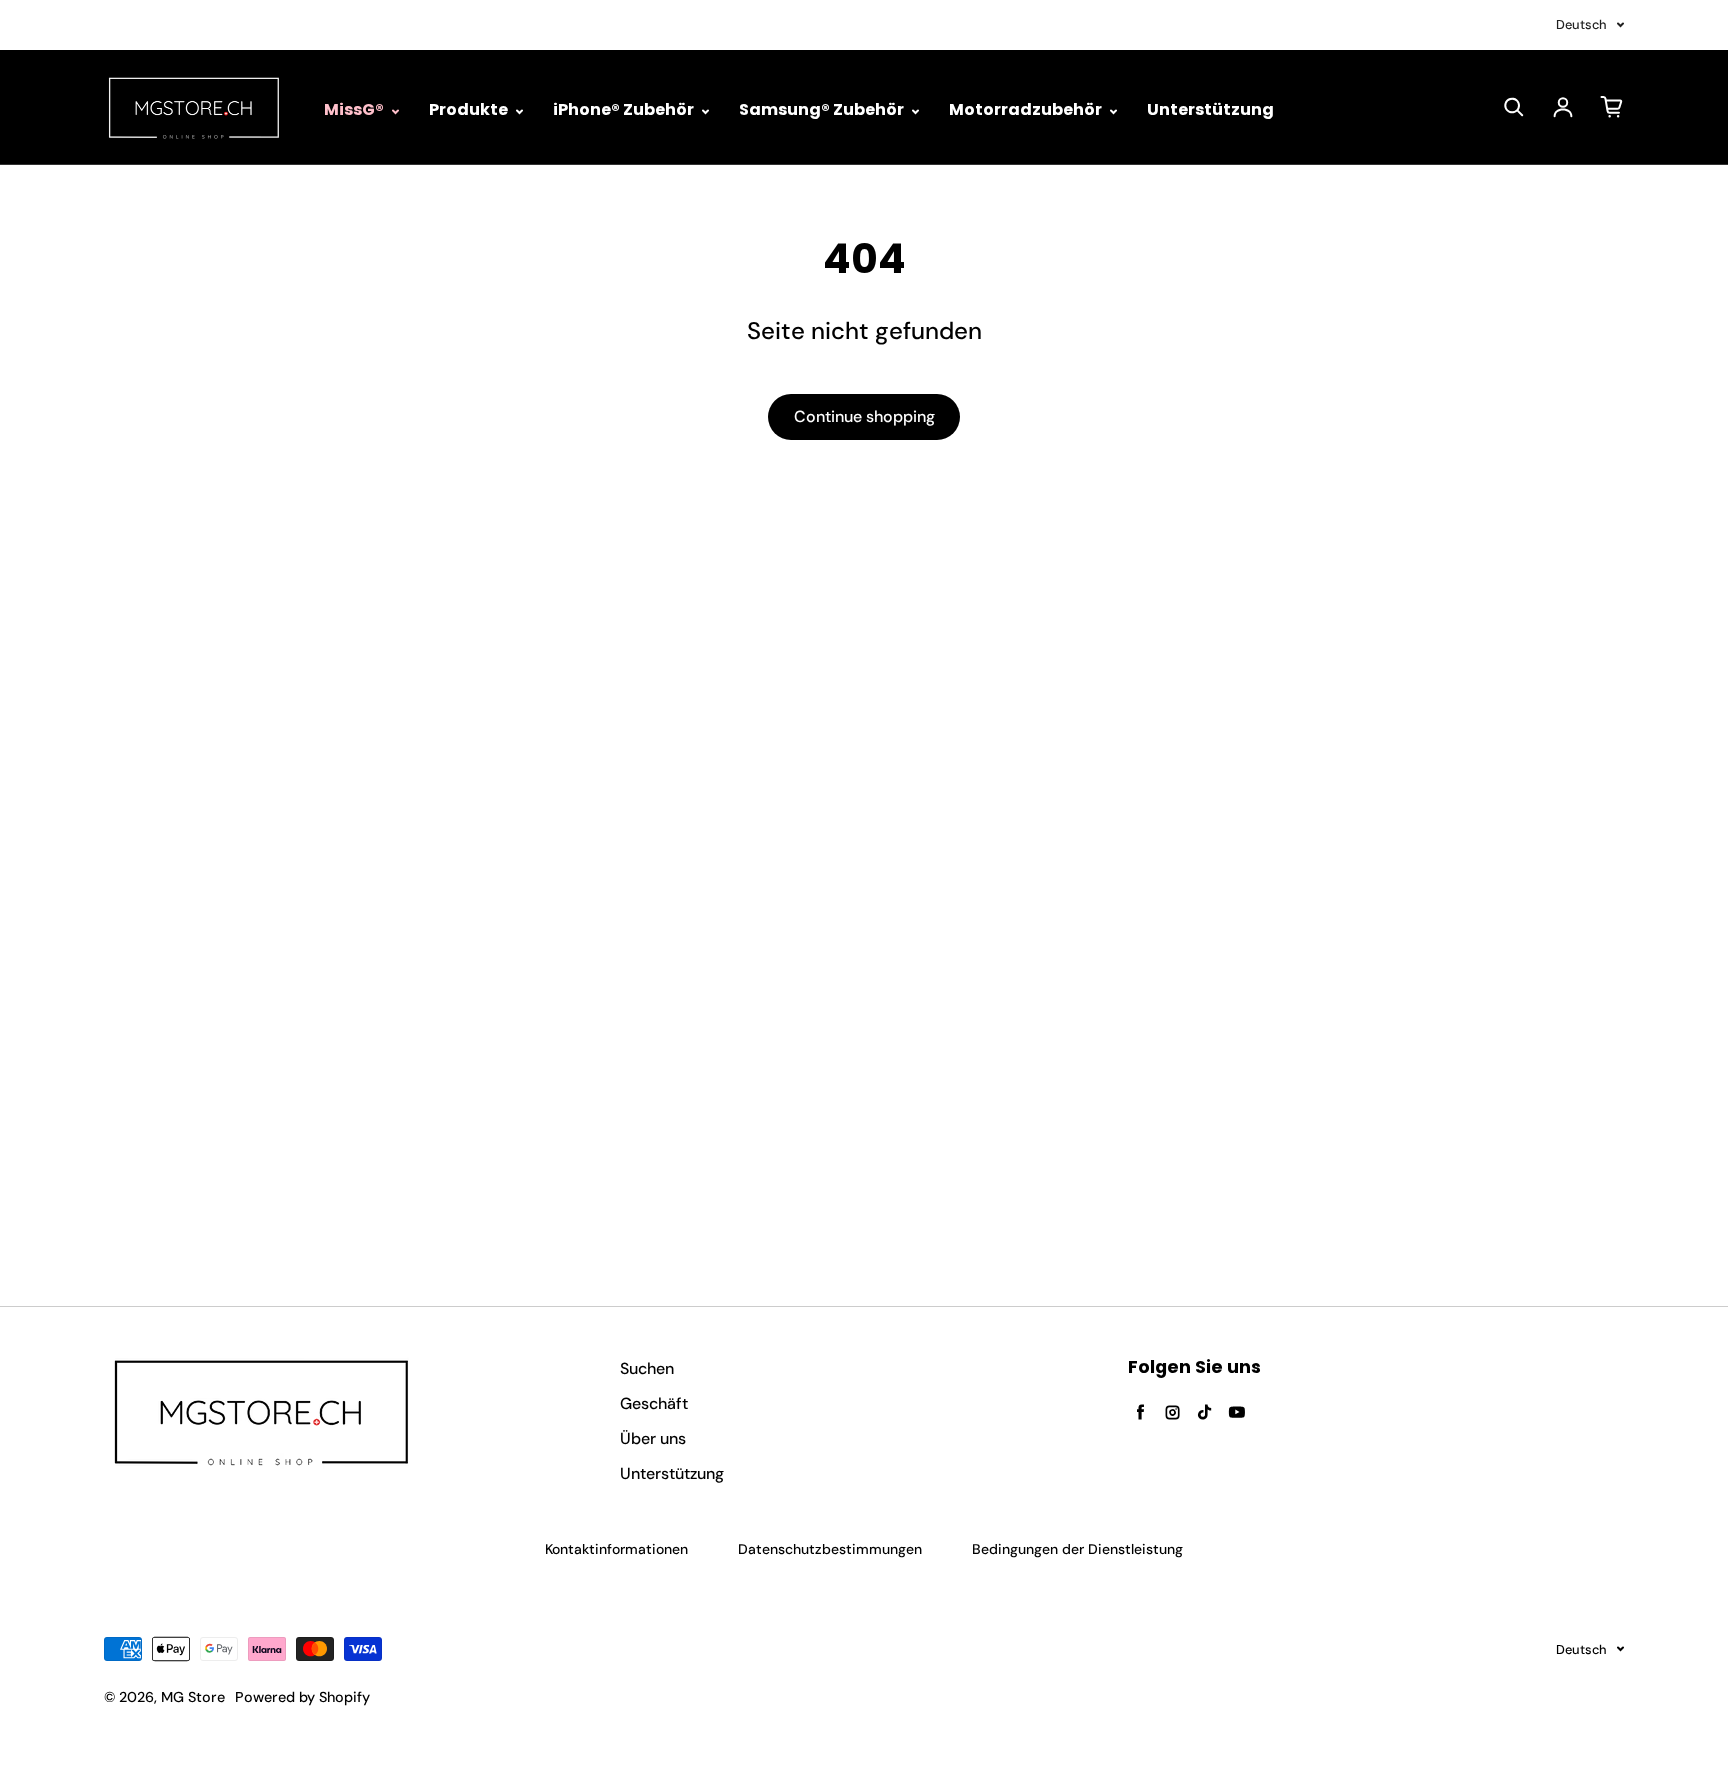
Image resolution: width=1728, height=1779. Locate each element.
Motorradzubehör (1027, 109)
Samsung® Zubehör (823, 109)
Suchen (647, 1368)
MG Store (193, 1697)
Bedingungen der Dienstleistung (1077, 1549)
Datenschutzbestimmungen (830, 1549)
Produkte (470, 109)
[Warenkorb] (1612, 107)
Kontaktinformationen (616, 1549)
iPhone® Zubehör (625, 109)
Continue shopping (864, 416)
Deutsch (1581, 24)
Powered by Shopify (302, 1697)
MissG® (355, 109)
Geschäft (654, 1403)
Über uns (653, 1438)
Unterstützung (1210, 109)
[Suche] (1514, 107)
